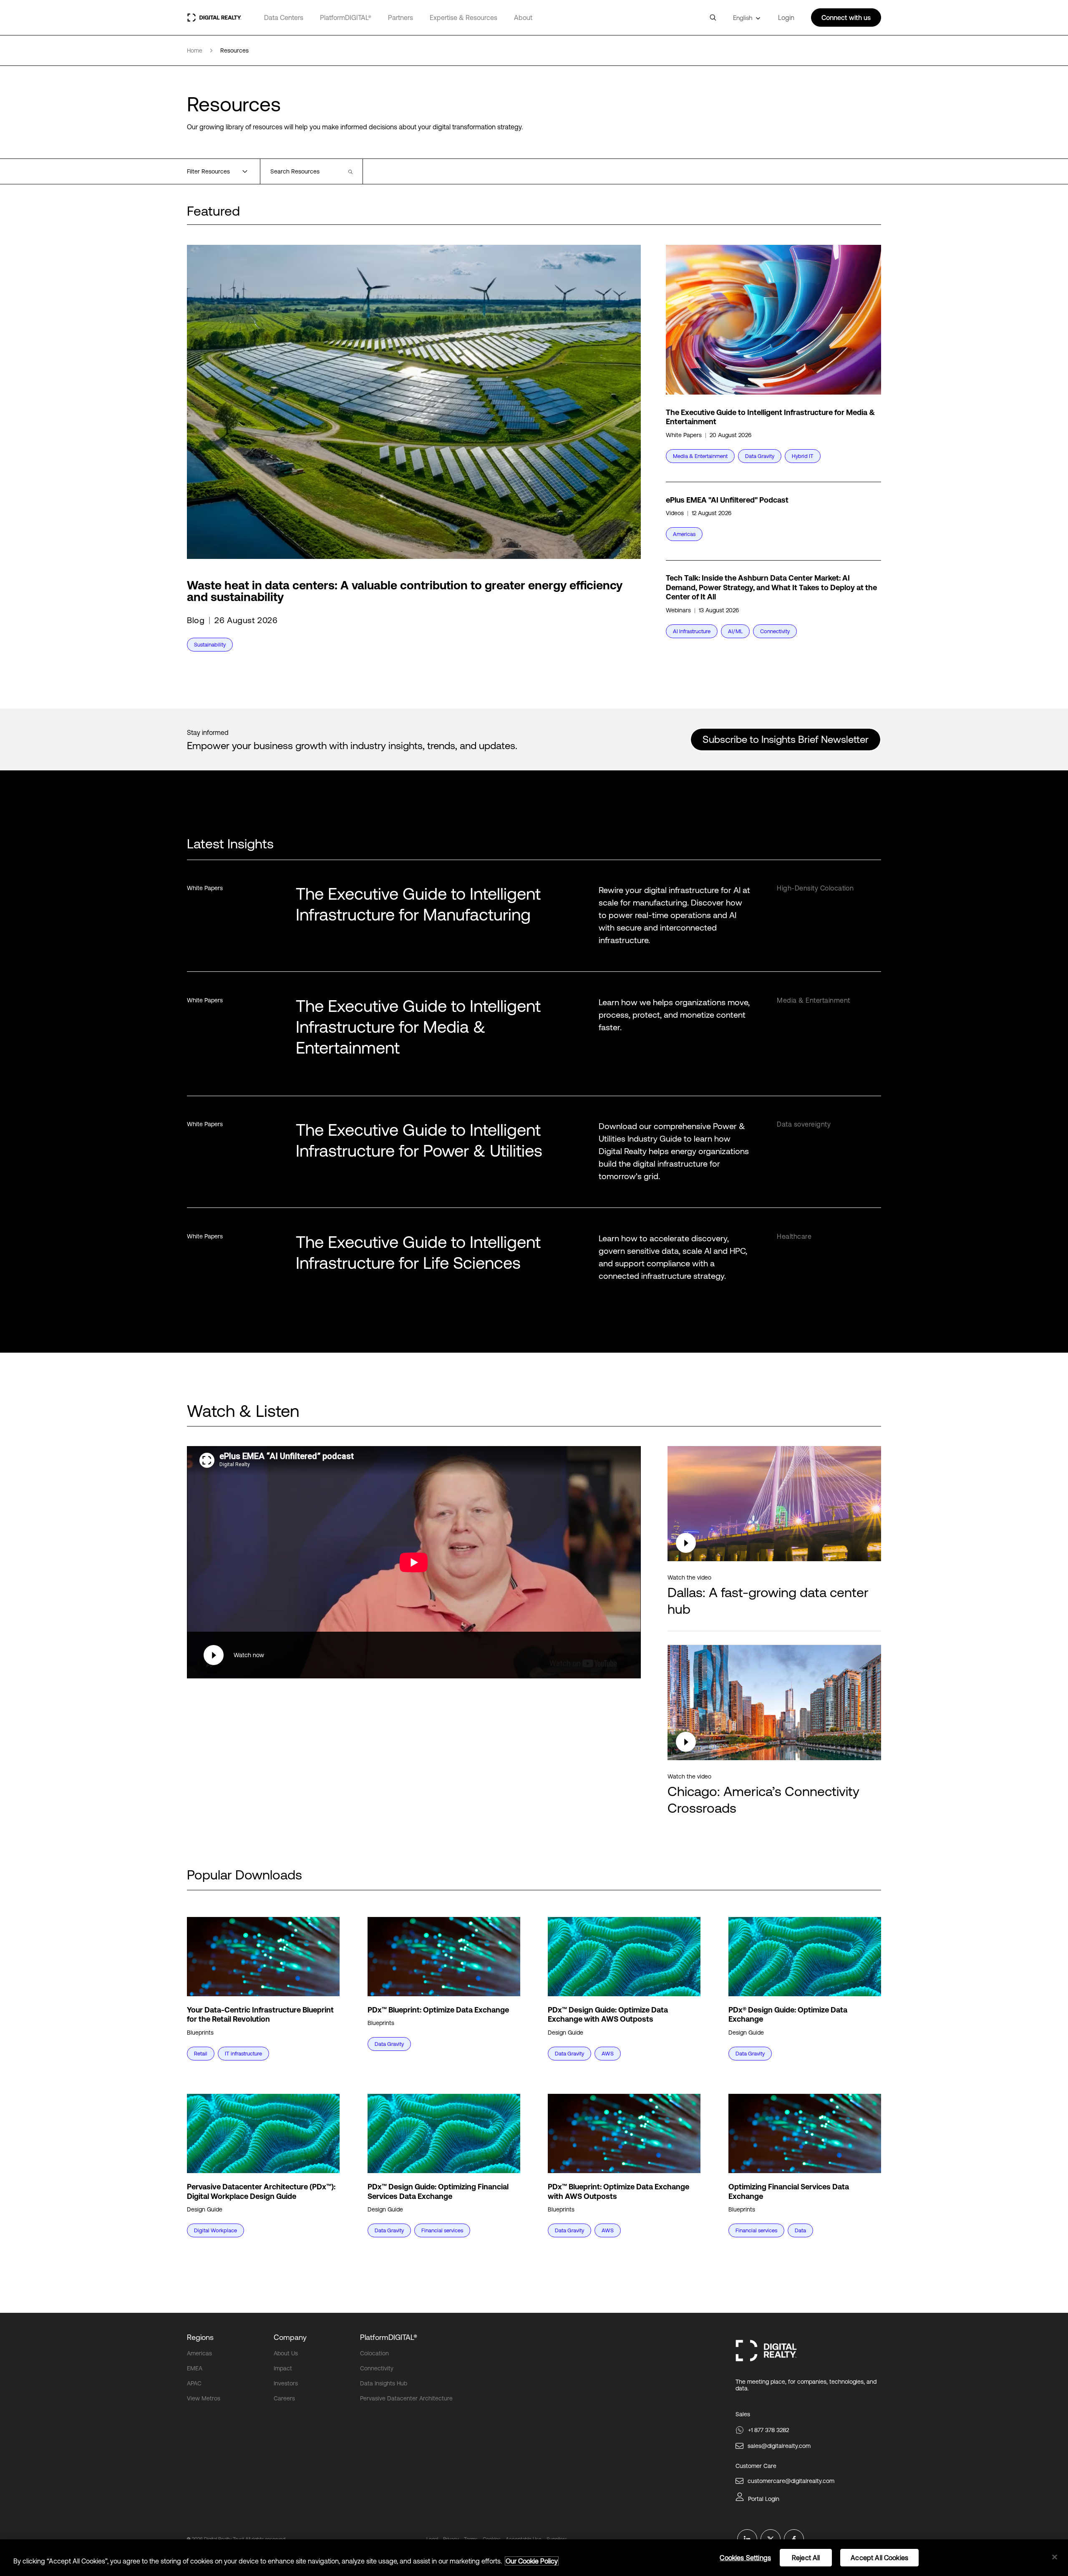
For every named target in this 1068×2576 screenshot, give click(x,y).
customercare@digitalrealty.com (791, 2481)
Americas (199, 2353)
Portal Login (764, 2499)
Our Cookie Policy (532, 2561)
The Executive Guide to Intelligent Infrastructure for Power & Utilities (419, 1140)
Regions (200, 2337)
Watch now (249, 1655)
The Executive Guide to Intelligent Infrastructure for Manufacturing (418, 904)
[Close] (1055, 2557)
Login (786, 18)
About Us (286, 2353)
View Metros (204, 2398)
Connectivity (377, 2368)
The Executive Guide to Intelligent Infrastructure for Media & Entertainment (418, 1027)
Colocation (374, 2353)
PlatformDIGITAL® (346, 18)
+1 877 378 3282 (768, 2430)
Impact (283, 2368)
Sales (743, 2414)
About (523, 18)
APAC (194, 2383)
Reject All (806, 2558)
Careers (284, 2398)
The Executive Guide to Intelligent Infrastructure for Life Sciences (418, 1252)
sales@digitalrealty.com (779, 2446)
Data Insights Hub (384, 2383)
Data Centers (284, 18)
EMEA (195, 2368)
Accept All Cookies (879, 2558)
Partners (400, 18)
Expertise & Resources (463, 18)
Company (290, 2337)
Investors (286, 2383)
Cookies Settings (745, 2558)
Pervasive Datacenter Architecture (406, 2398)
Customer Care (756, 2466)
